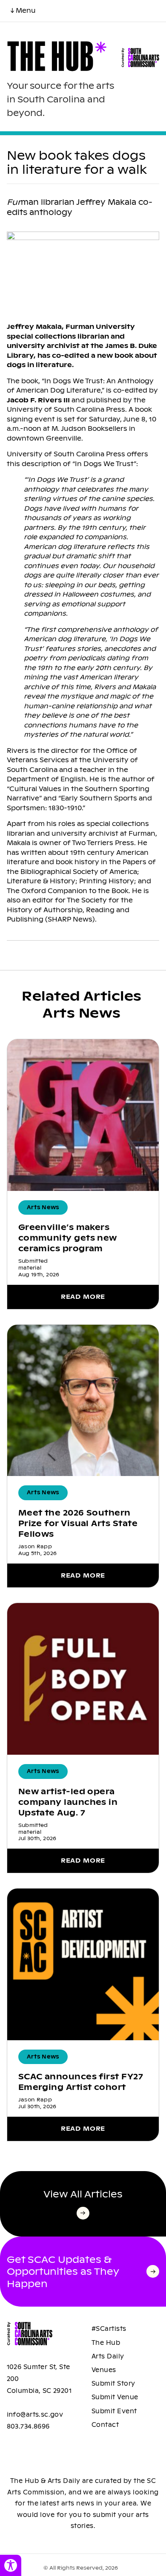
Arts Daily (108, 2356)
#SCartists (109, 2329)
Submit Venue (115, 2397)
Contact (105, 2425)
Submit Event (114, 2411)
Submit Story (113, 2384)
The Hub (106, 2343)
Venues (104, 2370)
